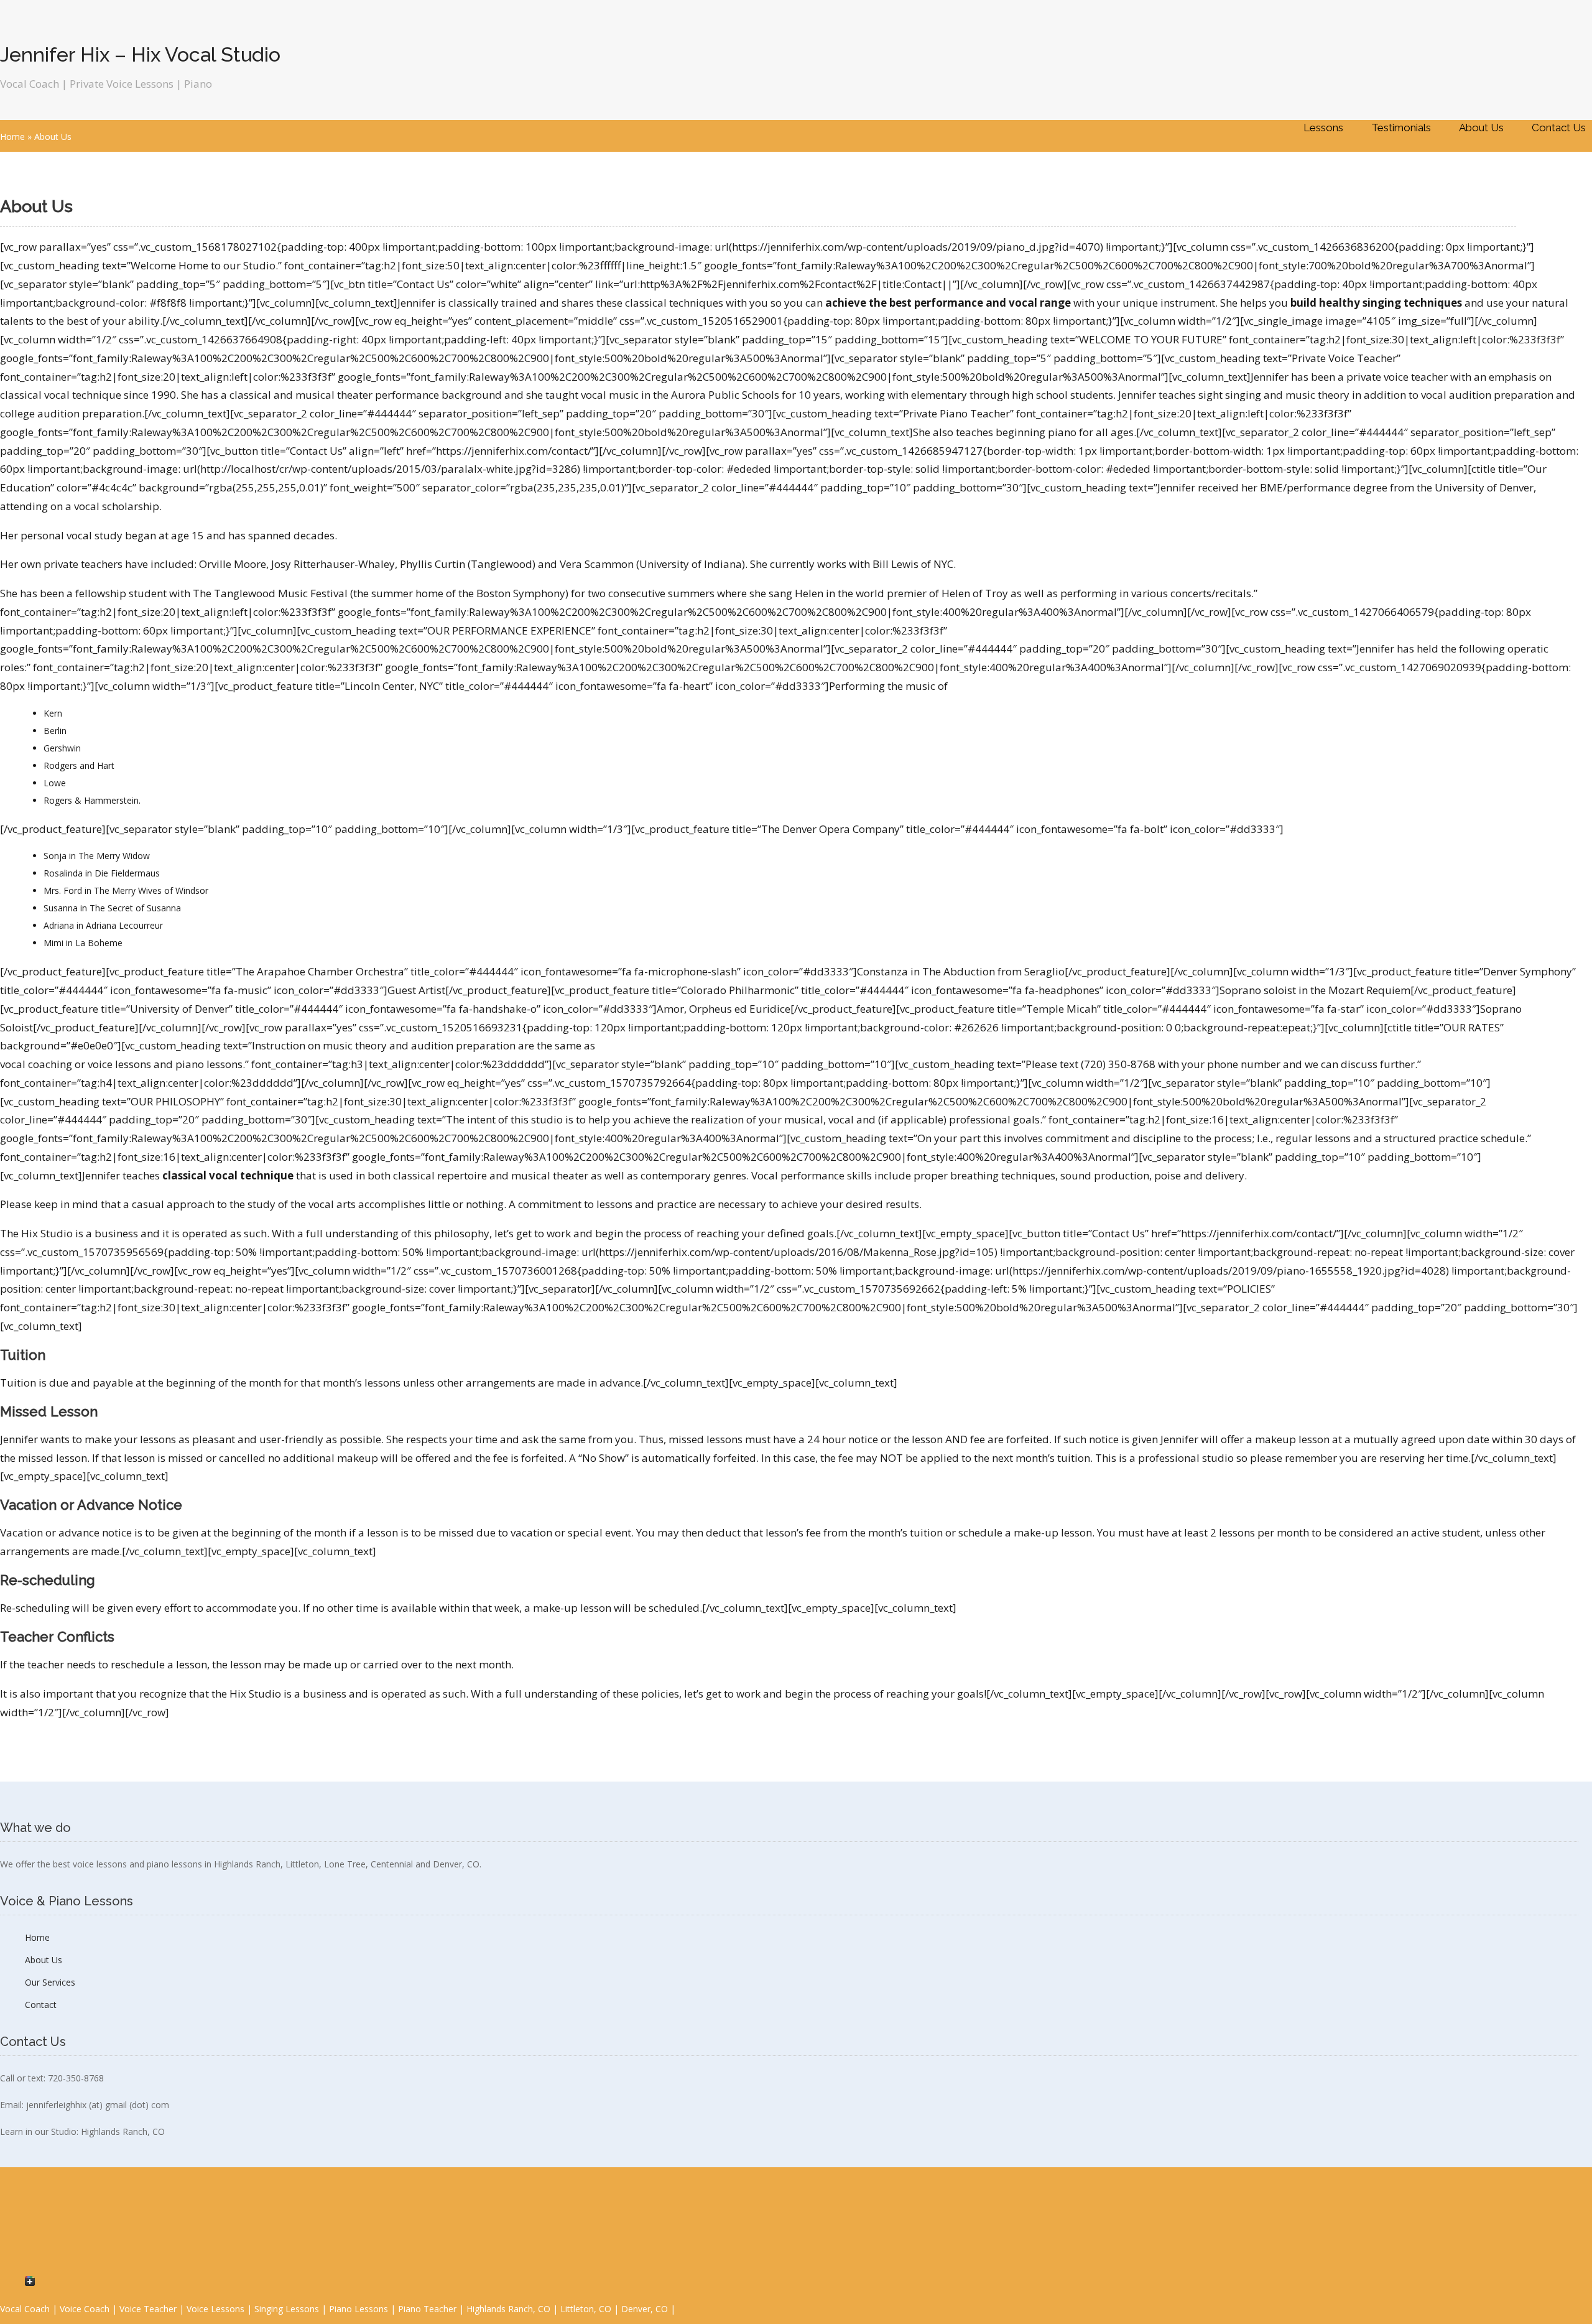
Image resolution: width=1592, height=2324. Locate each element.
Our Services (50, 1982)
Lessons (1323, 128)
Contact (41, 2005)
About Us (1481, 128)
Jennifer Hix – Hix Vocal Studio (140, 54)
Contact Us (1559, 128)
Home (12, 137)
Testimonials (1401, 128)
